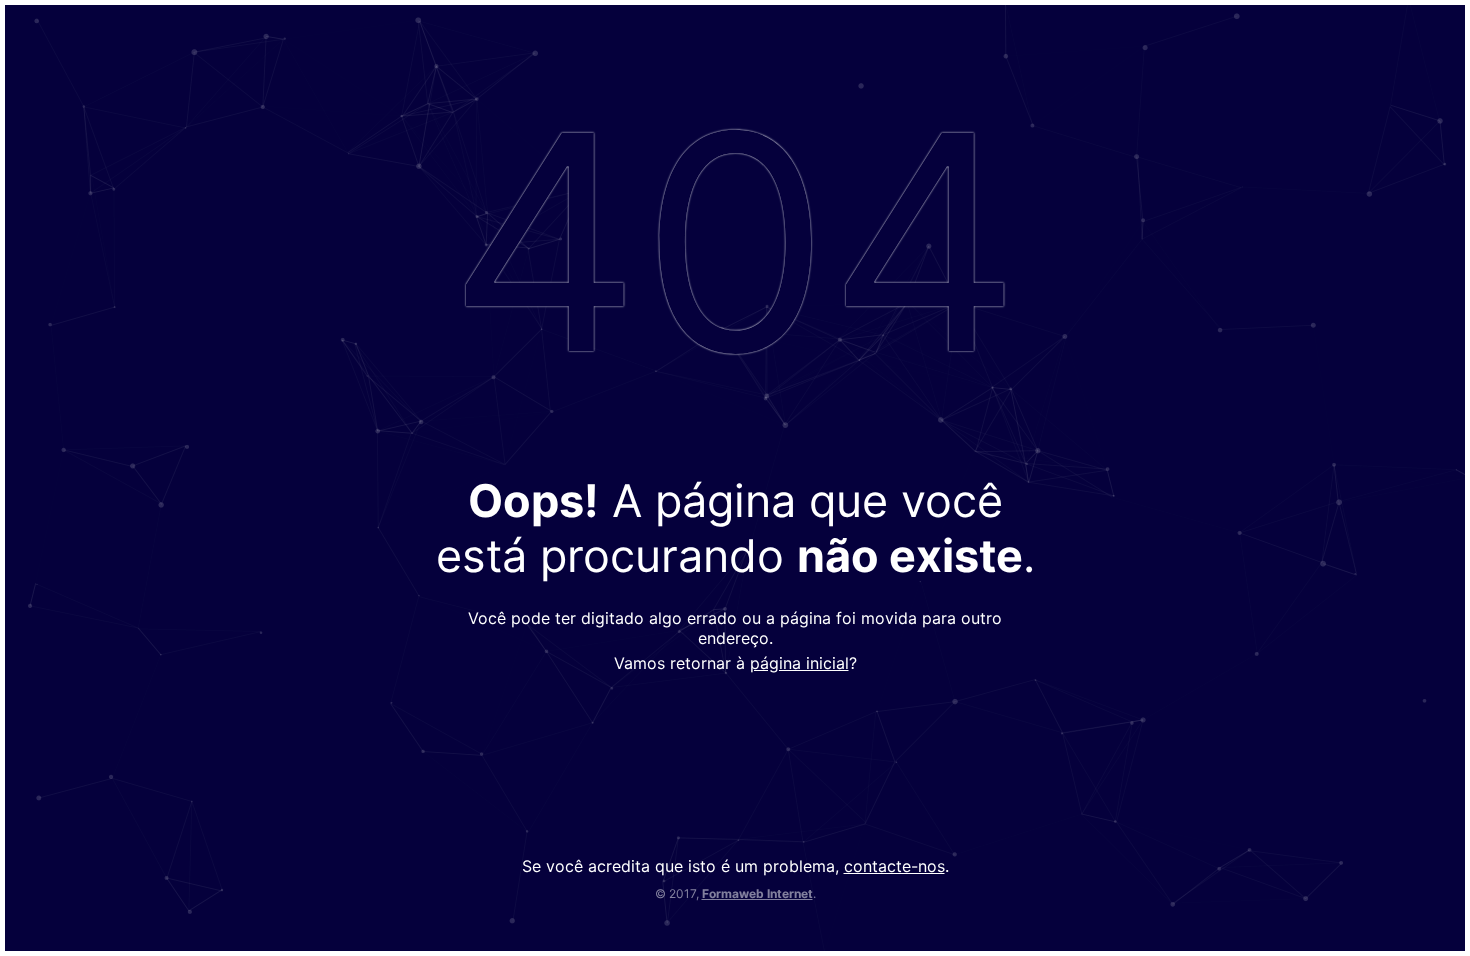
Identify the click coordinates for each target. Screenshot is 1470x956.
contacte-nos (894, 866)
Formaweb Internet (757, 893)
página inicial (799, 663)
